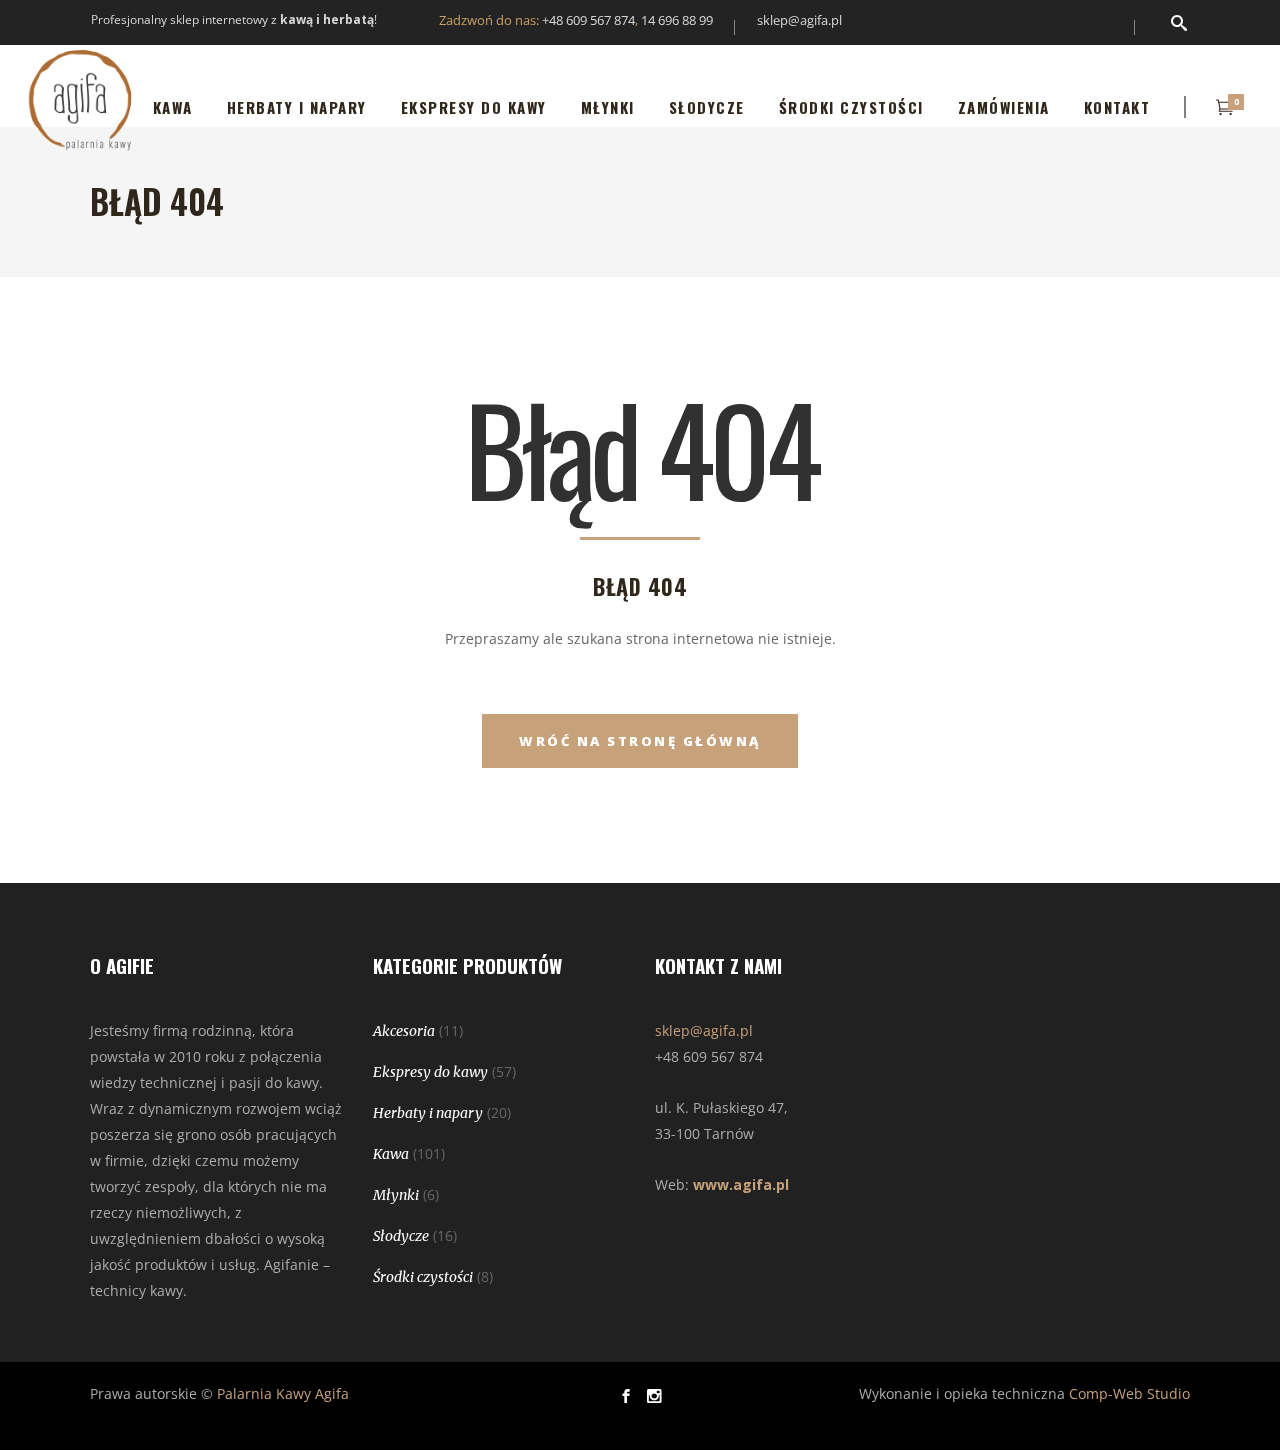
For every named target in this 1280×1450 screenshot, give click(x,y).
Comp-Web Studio (1129, 1393)
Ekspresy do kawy (430, 1072)
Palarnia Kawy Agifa (283, 1393)
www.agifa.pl (741, 1184)
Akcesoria (404, 1031)
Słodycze (401, 1236)
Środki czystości (423, 1277)
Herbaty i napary (428, 1113)
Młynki (396, 1195)
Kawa (391, 1154)
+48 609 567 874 (588, 20)
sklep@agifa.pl (799, 20)
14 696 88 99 (677, 20)
